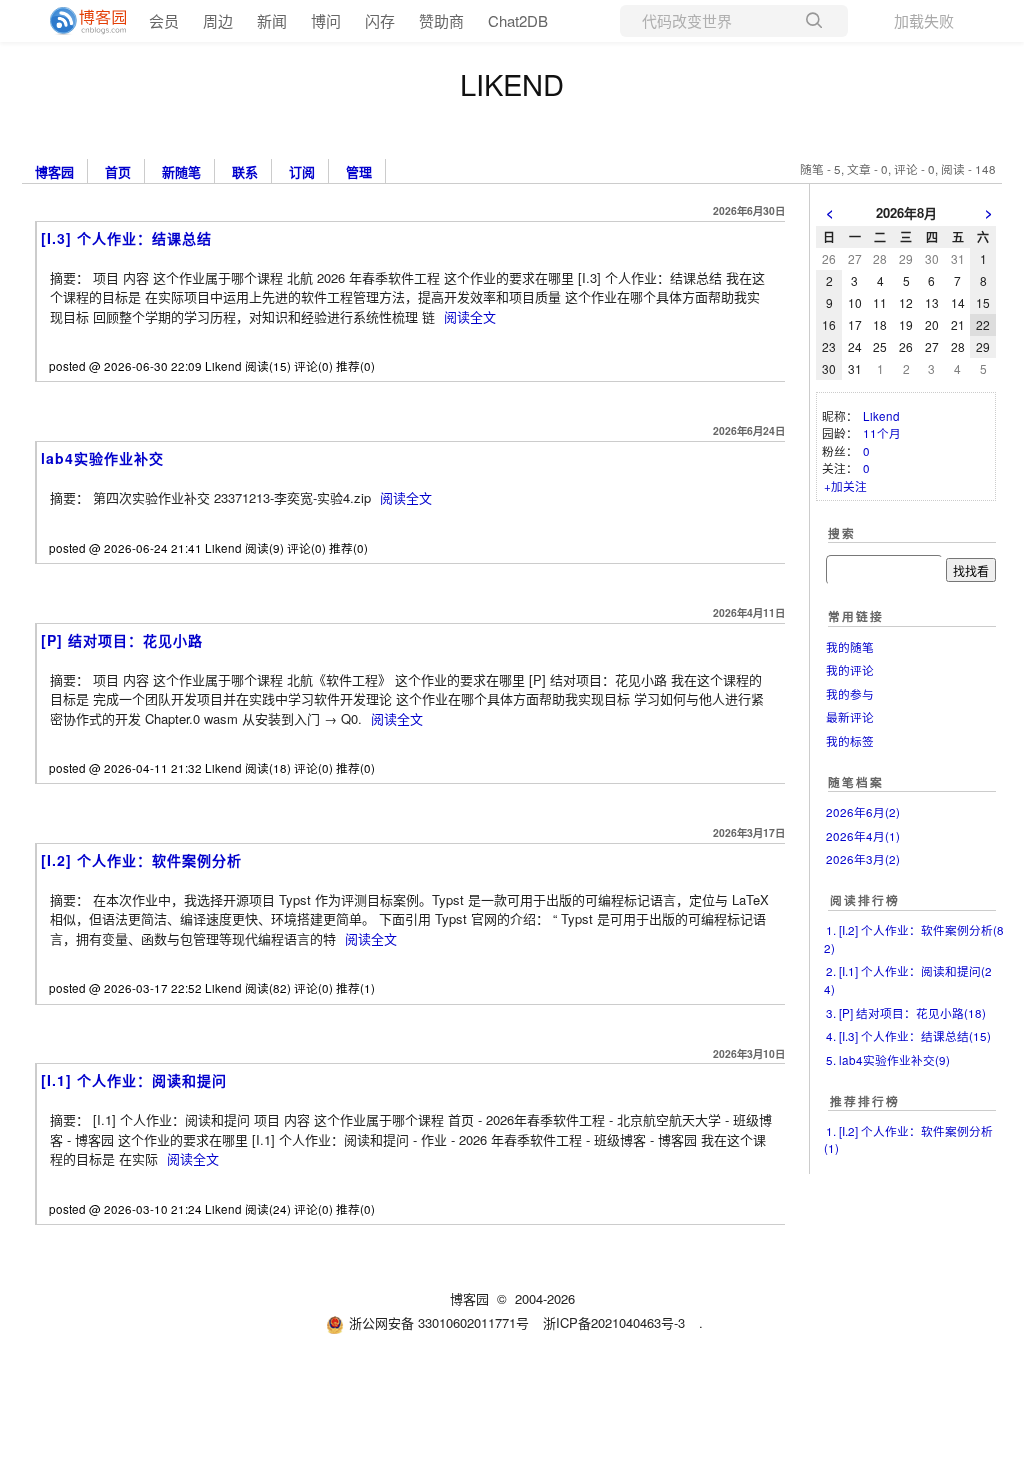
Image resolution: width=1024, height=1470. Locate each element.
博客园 (54, 170)
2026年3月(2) (863, 859)
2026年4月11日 (749, 612)
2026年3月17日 (749, 832)
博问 (326, 20)
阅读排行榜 (865, 900)
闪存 (380, 20)
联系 (245, 170)
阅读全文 (470, 316)
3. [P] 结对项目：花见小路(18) (906, 1013)
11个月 (882, 433)
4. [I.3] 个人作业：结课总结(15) (908, 1036)
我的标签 (850, 741)
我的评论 (850, 670)
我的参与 (850, 694)
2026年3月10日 (749, 1053)
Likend (881, 416)
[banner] (80, 21)
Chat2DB (518, 20)
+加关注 (845, 486)
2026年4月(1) (863, 836)
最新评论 (850, 717)
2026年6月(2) (863, 812)
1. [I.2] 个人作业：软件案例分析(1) (908, 1140)
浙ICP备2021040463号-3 (614, 1322)
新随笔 (181, 170)
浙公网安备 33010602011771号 (439, 1322)
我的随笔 (850, 647)
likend (512, 83)
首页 (118, 170)
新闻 (272, 20)
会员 (164, 20)
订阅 (302, 170)
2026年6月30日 (749, 210)
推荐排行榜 (865, 1101)
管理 (359, 170)
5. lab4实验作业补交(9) (888, 1060)
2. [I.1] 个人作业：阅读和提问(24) (908, 980)
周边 (218, 20)
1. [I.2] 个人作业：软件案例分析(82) (914, 939)
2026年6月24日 (749, 430)
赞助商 (441, 20)
